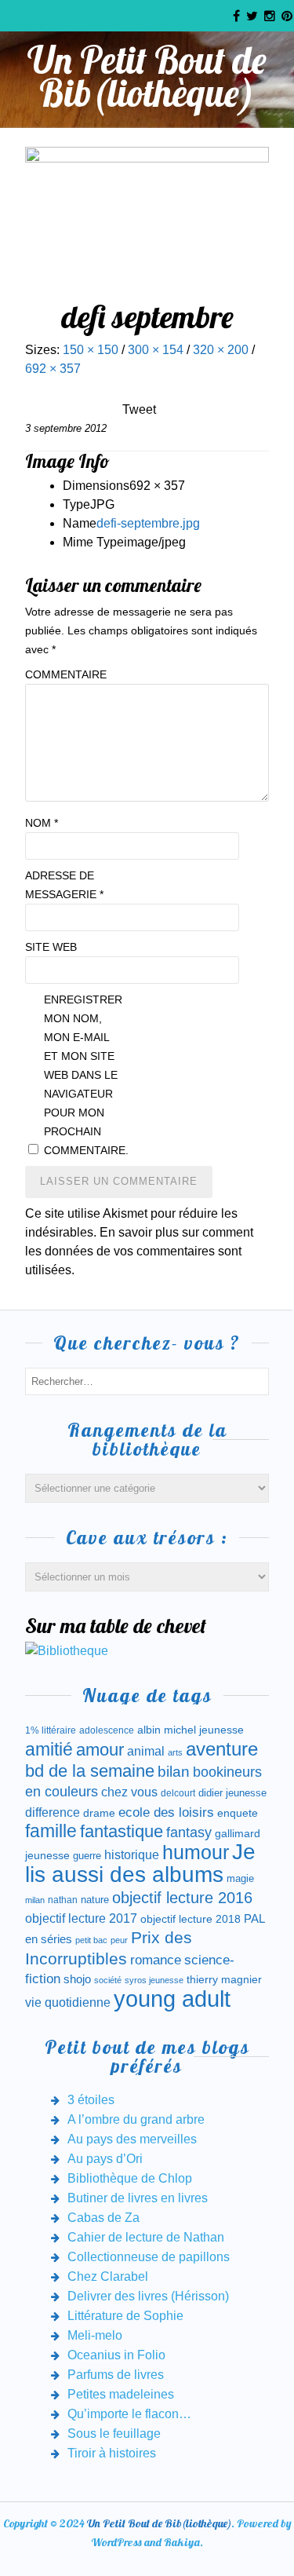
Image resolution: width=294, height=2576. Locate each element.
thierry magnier (224, 1979)
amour (100, 1750)
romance (156, 1960)
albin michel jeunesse (191, 1730)
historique (132, 1855)
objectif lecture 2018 (191, 1919)
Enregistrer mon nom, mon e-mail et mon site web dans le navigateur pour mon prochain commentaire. (83, 1075)
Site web (51, 947)
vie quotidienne (68, 2002)
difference (53, 1812)
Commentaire (64, 674)
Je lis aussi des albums (140, 1863)
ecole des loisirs (166, 1812)
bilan (174, 1772)
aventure (222, 1749)
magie (240, 1878)
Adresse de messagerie (64, 885)
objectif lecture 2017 (81, 1918)
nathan (63, 1900)
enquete (238, 1813)
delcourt (178, 1793)
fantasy (189, 1832)
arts (175, 1752)
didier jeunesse (232, 1793)
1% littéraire (51, 1730)
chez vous (129, 1792)
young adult (172, 1999)
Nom (42, 823)
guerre (87, 1856)
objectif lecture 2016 (182, 1898)
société (108, 1980)
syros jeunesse (154, 1980)
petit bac (91, 1940)
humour (196, 1852)
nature (95, 1900)
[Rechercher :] (147, 1381)
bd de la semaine (90, 1771)
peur (119, 1940)
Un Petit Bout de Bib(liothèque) (147, 76)
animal (146, 1751)
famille (51, 1831)
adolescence (107, 1730)
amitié (49, 1749)
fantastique (122, 1831)
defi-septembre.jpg (148, 523)
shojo (77, 1979)
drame (99, 1813)
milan (35, 1900)
